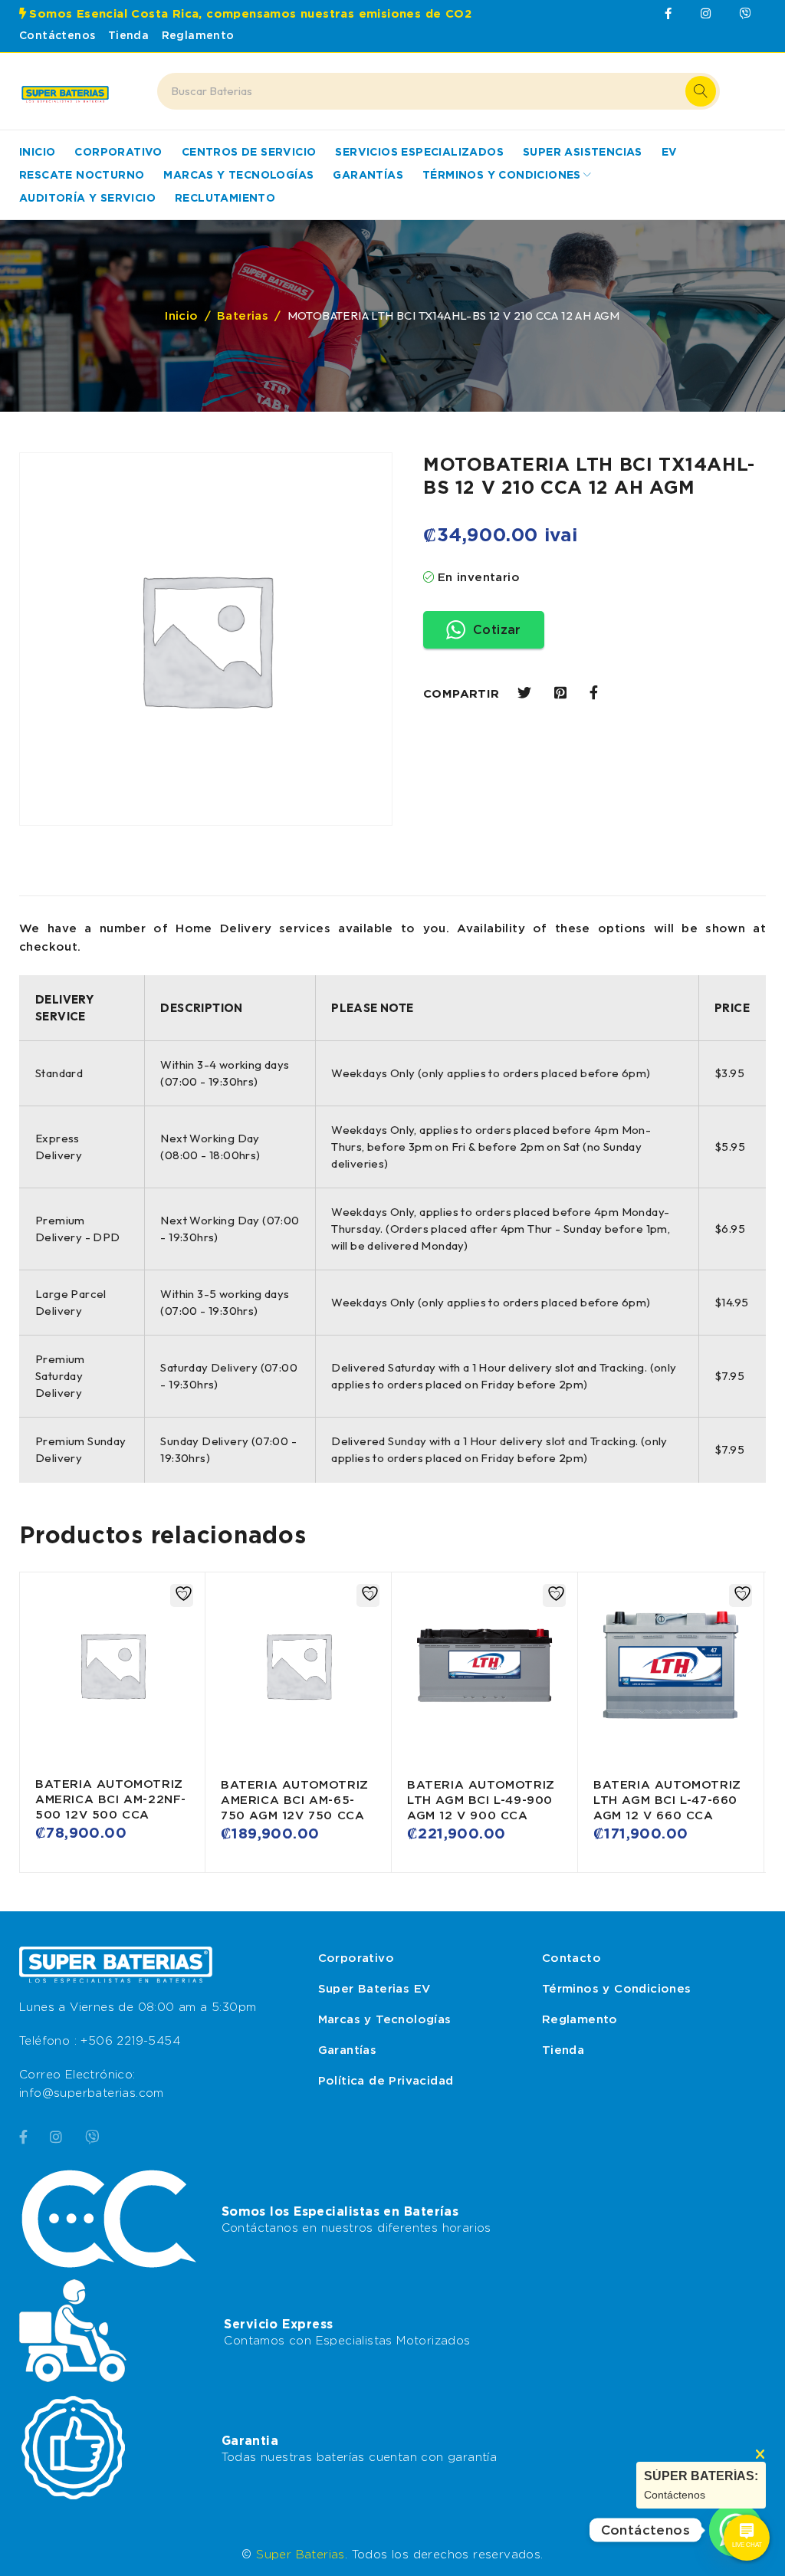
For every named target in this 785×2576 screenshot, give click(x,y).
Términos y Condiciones (617, 1989)
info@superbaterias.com (92, 2093)
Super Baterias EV (374, 1989)
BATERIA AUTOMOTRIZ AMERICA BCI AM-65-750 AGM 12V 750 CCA (295, 1800)
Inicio (181, 316)
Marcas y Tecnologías (385, 2019)
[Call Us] (92, 2135)
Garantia (250, 2440)
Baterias (243, 316)
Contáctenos (57, 35)
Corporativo (356, 1958)
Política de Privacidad (386, 2081)
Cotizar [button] (497, 630)
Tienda (128, 35)
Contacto (572, 1958)
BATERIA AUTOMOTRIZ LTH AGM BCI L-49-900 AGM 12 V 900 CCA (481, 1800)
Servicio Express (278, 2324)
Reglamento (198, 35)
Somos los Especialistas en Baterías (340, 2211)
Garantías (348, 2050)
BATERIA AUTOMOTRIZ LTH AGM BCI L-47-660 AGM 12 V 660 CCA (667, 1800)
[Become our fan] (23, 2135)
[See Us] (56, 2135)
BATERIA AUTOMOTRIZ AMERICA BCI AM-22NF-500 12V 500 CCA (111, 1799)
